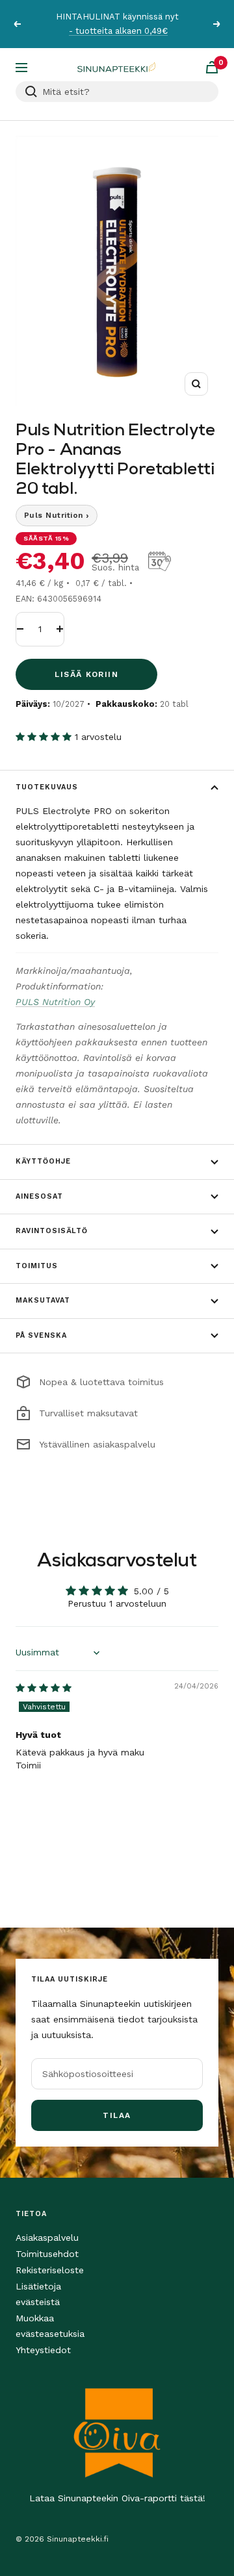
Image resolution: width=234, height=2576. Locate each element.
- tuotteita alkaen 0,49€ (118, 31)
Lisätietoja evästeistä (38, 2294)
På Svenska (41, 1335)
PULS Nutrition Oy (55, 1002)
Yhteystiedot (43, 2350)
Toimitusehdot (47, 2254)
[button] (45, 737)
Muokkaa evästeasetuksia (50, 2326)
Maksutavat (43, 1300)
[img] (44, 1688)
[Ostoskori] (212, 67)
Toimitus (37, 1266)
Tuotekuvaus (47, 787)
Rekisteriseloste (50, 2270)
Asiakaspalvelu (47, 2238)
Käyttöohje (43, 1161)
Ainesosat (39, 1196)
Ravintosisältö (52, 1231)
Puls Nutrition (57, 515)
